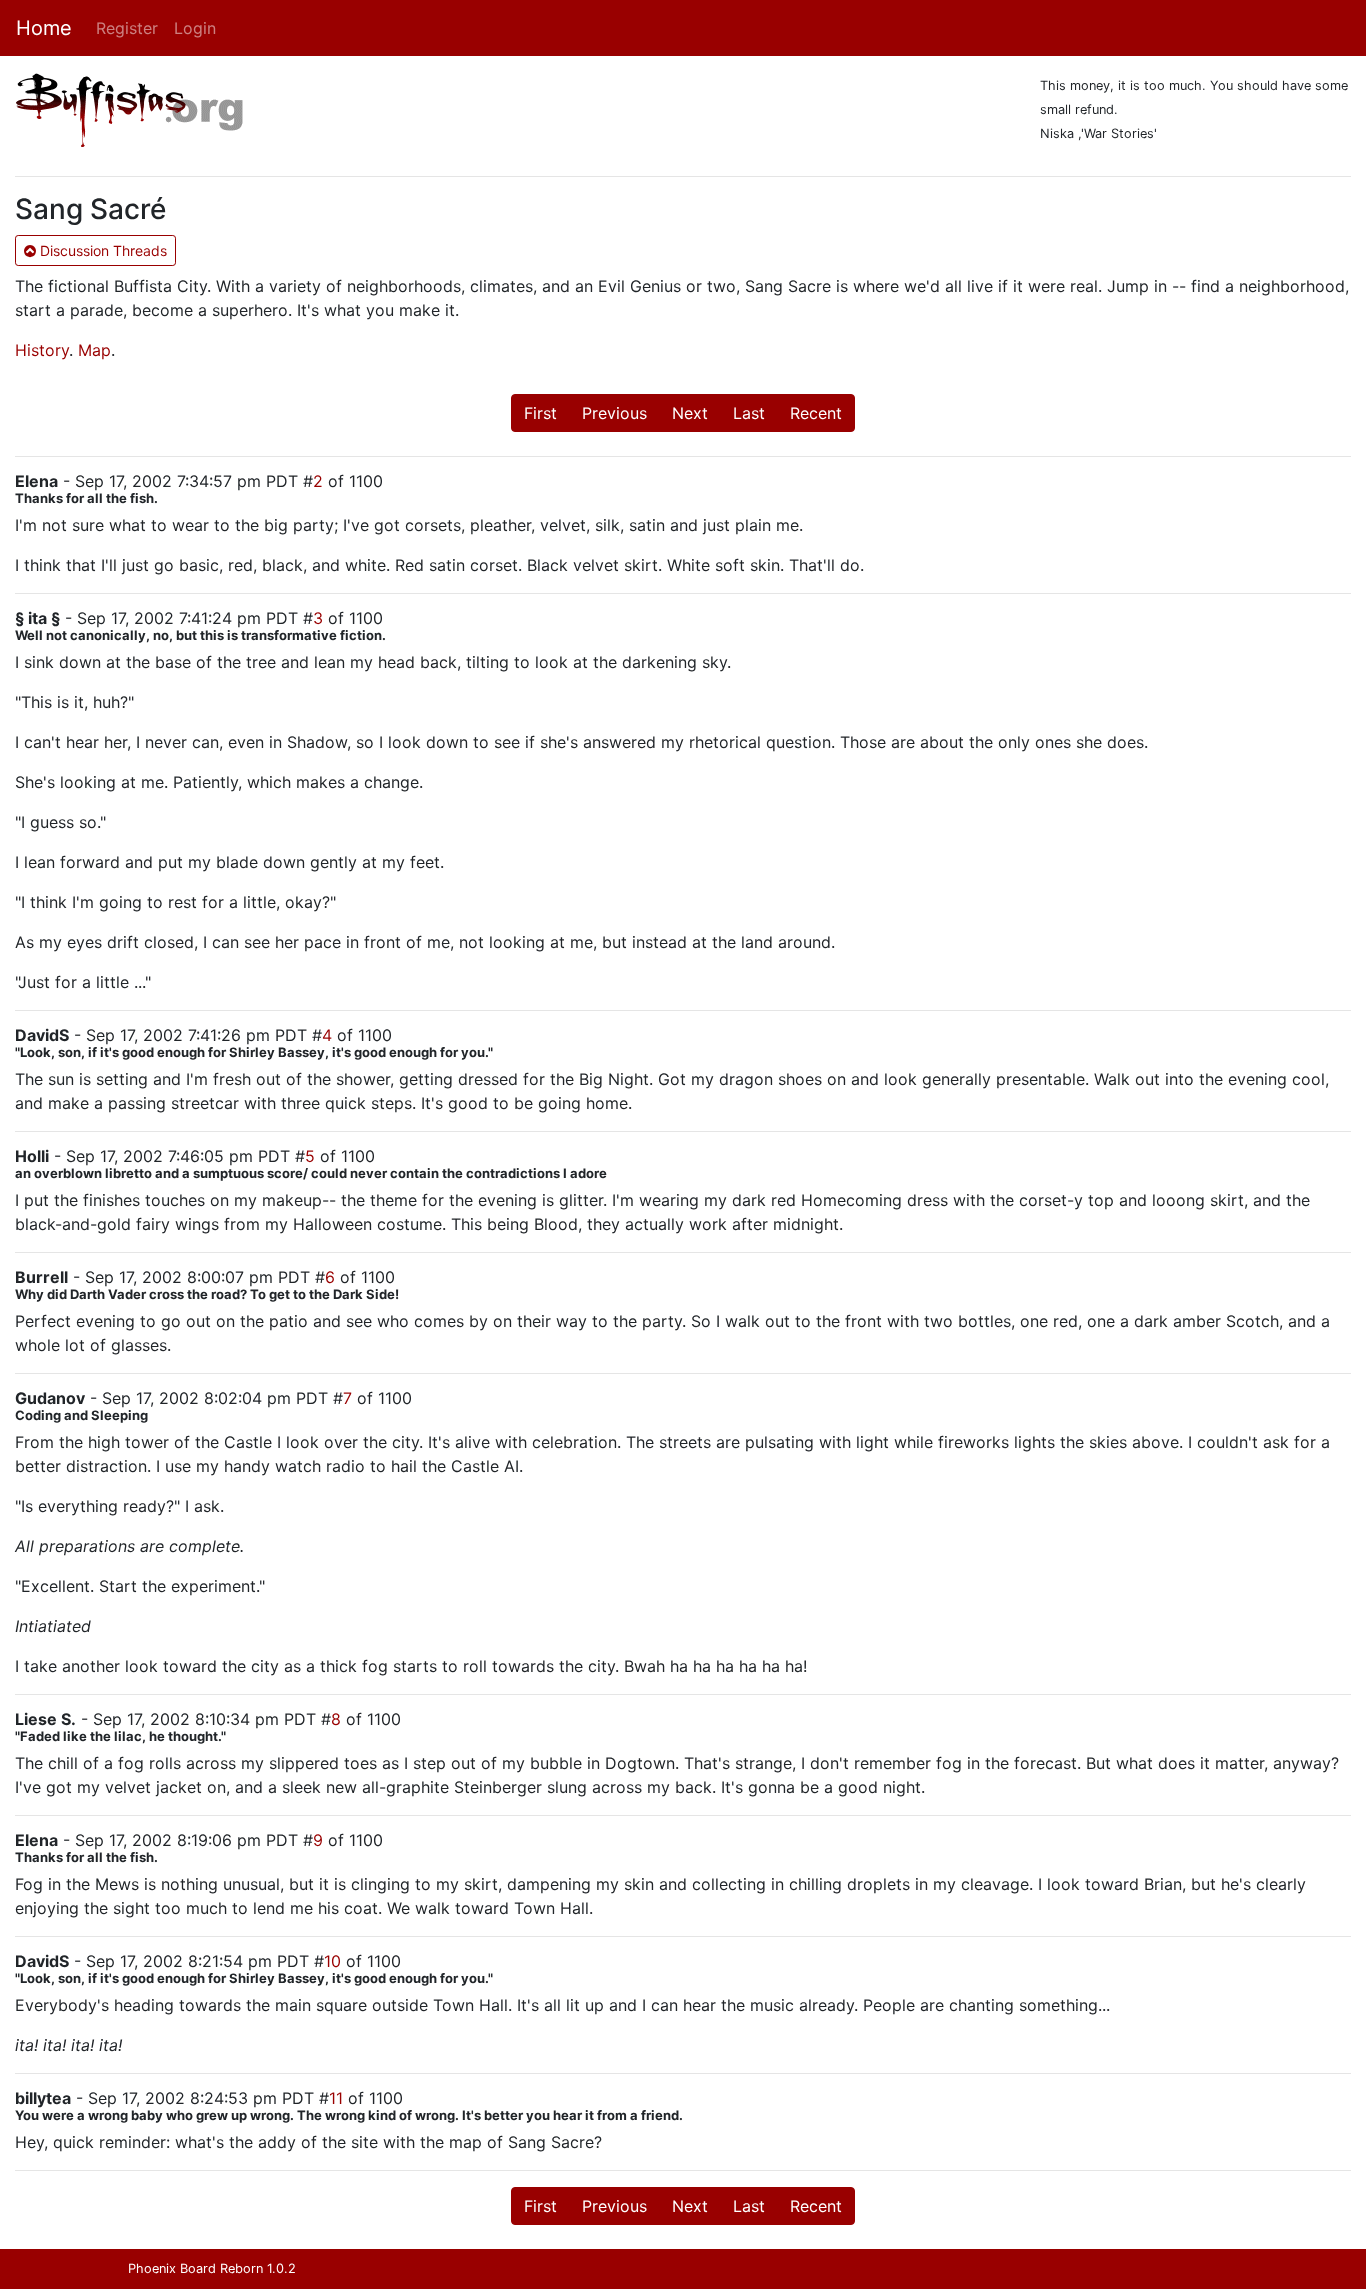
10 (332, 1961)
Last (749, 413)
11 (336, 2098)
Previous (614, 413)
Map (94, 350)
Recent (816, 413)
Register (127, 28)
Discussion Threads (101, 250)
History (42, 350)
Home (44, 28)
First (540, 413)
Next (690, 413)
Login (195, 28)
